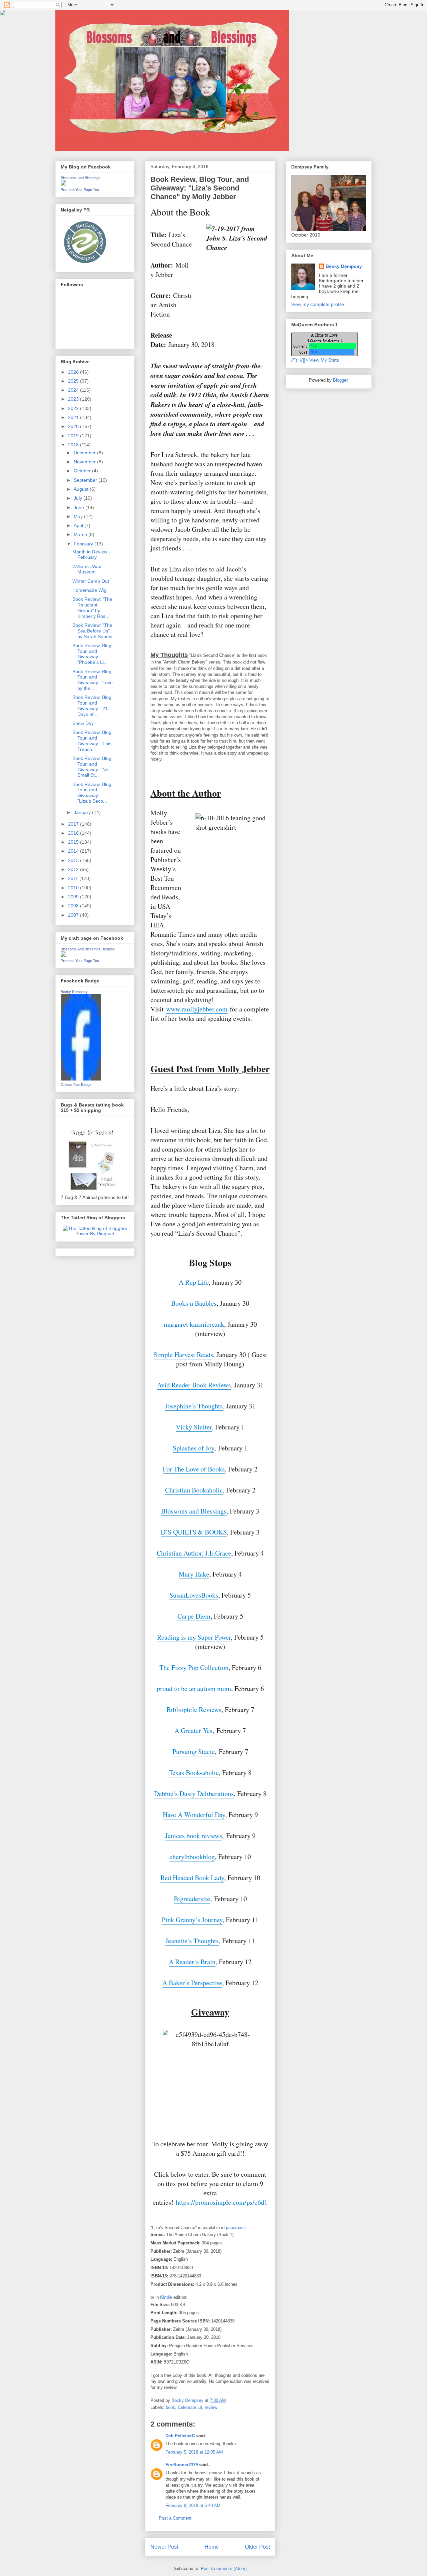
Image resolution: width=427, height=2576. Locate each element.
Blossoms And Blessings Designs (88, 949)
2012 (74, 869)
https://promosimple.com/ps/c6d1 (222, 2202)
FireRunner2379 (182, 2465)
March (81, 534)
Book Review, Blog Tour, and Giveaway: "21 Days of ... (92, 706)
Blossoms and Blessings (81, 178)
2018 (74, 445)
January (83, 812)
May (79, 516)
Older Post (257, 2547)
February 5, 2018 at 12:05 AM (194, 2452)
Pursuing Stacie (194, 1752)
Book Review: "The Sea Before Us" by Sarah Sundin (92, 631)
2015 (74, 842)
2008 (74, 906)
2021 (74, 417)
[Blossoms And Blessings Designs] (63, 955)
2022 (74, 408)
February (84, 544)
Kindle (166, 2297)
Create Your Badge (76, 1085)
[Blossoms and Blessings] (63, 184)
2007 (74, 915)
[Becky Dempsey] (81, 1079)
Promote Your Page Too (80, 189)
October (83, 471)
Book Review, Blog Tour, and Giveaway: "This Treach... (92, 741)
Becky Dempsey (74, 992)
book (170, 2407)
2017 (74, 824)
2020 (74, 426)
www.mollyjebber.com (197, 1009)
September (86, 480)
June (80, 507)
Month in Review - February (91, 555)
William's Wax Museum (87, 569)
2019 (74, 436)
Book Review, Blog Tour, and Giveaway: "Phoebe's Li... (92, 654)
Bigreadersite (192, 1899)
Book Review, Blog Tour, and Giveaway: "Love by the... (93, 680)
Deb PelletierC (180, 2436)
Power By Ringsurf (95, 1234)
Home (212, 2547)
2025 (74, 381)
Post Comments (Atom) (224, 2568)
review (211, 2407)
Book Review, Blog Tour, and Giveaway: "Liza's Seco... (92, 793)
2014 (74, 851)
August (82, 489)
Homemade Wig (89, 590)
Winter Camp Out (91, 581)
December (85, 453)
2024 (74, 390)
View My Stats (324, 360)
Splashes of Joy (193, 1448)
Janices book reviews (194, 1836)
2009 (74, 897)
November (85, 462)
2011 (74, 878)
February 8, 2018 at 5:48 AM (193, 2505)
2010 (74, 888)
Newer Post (164, 2547)
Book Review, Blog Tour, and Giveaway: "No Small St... (92, 767)
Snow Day (83, 723)
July (79, 498)
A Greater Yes (193, 1731)
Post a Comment (175, 2518)
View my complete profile (318, 304)
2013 (74, 860)
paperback (236, 2228)
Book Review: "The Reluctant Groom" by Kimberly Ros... (92, 607)
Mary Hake (194, 1574)
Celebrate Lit (190, 2407)
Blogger (340, 380)
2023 (74, 399)
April (79, 525)
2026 (74, 372)
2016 (74, 833)
